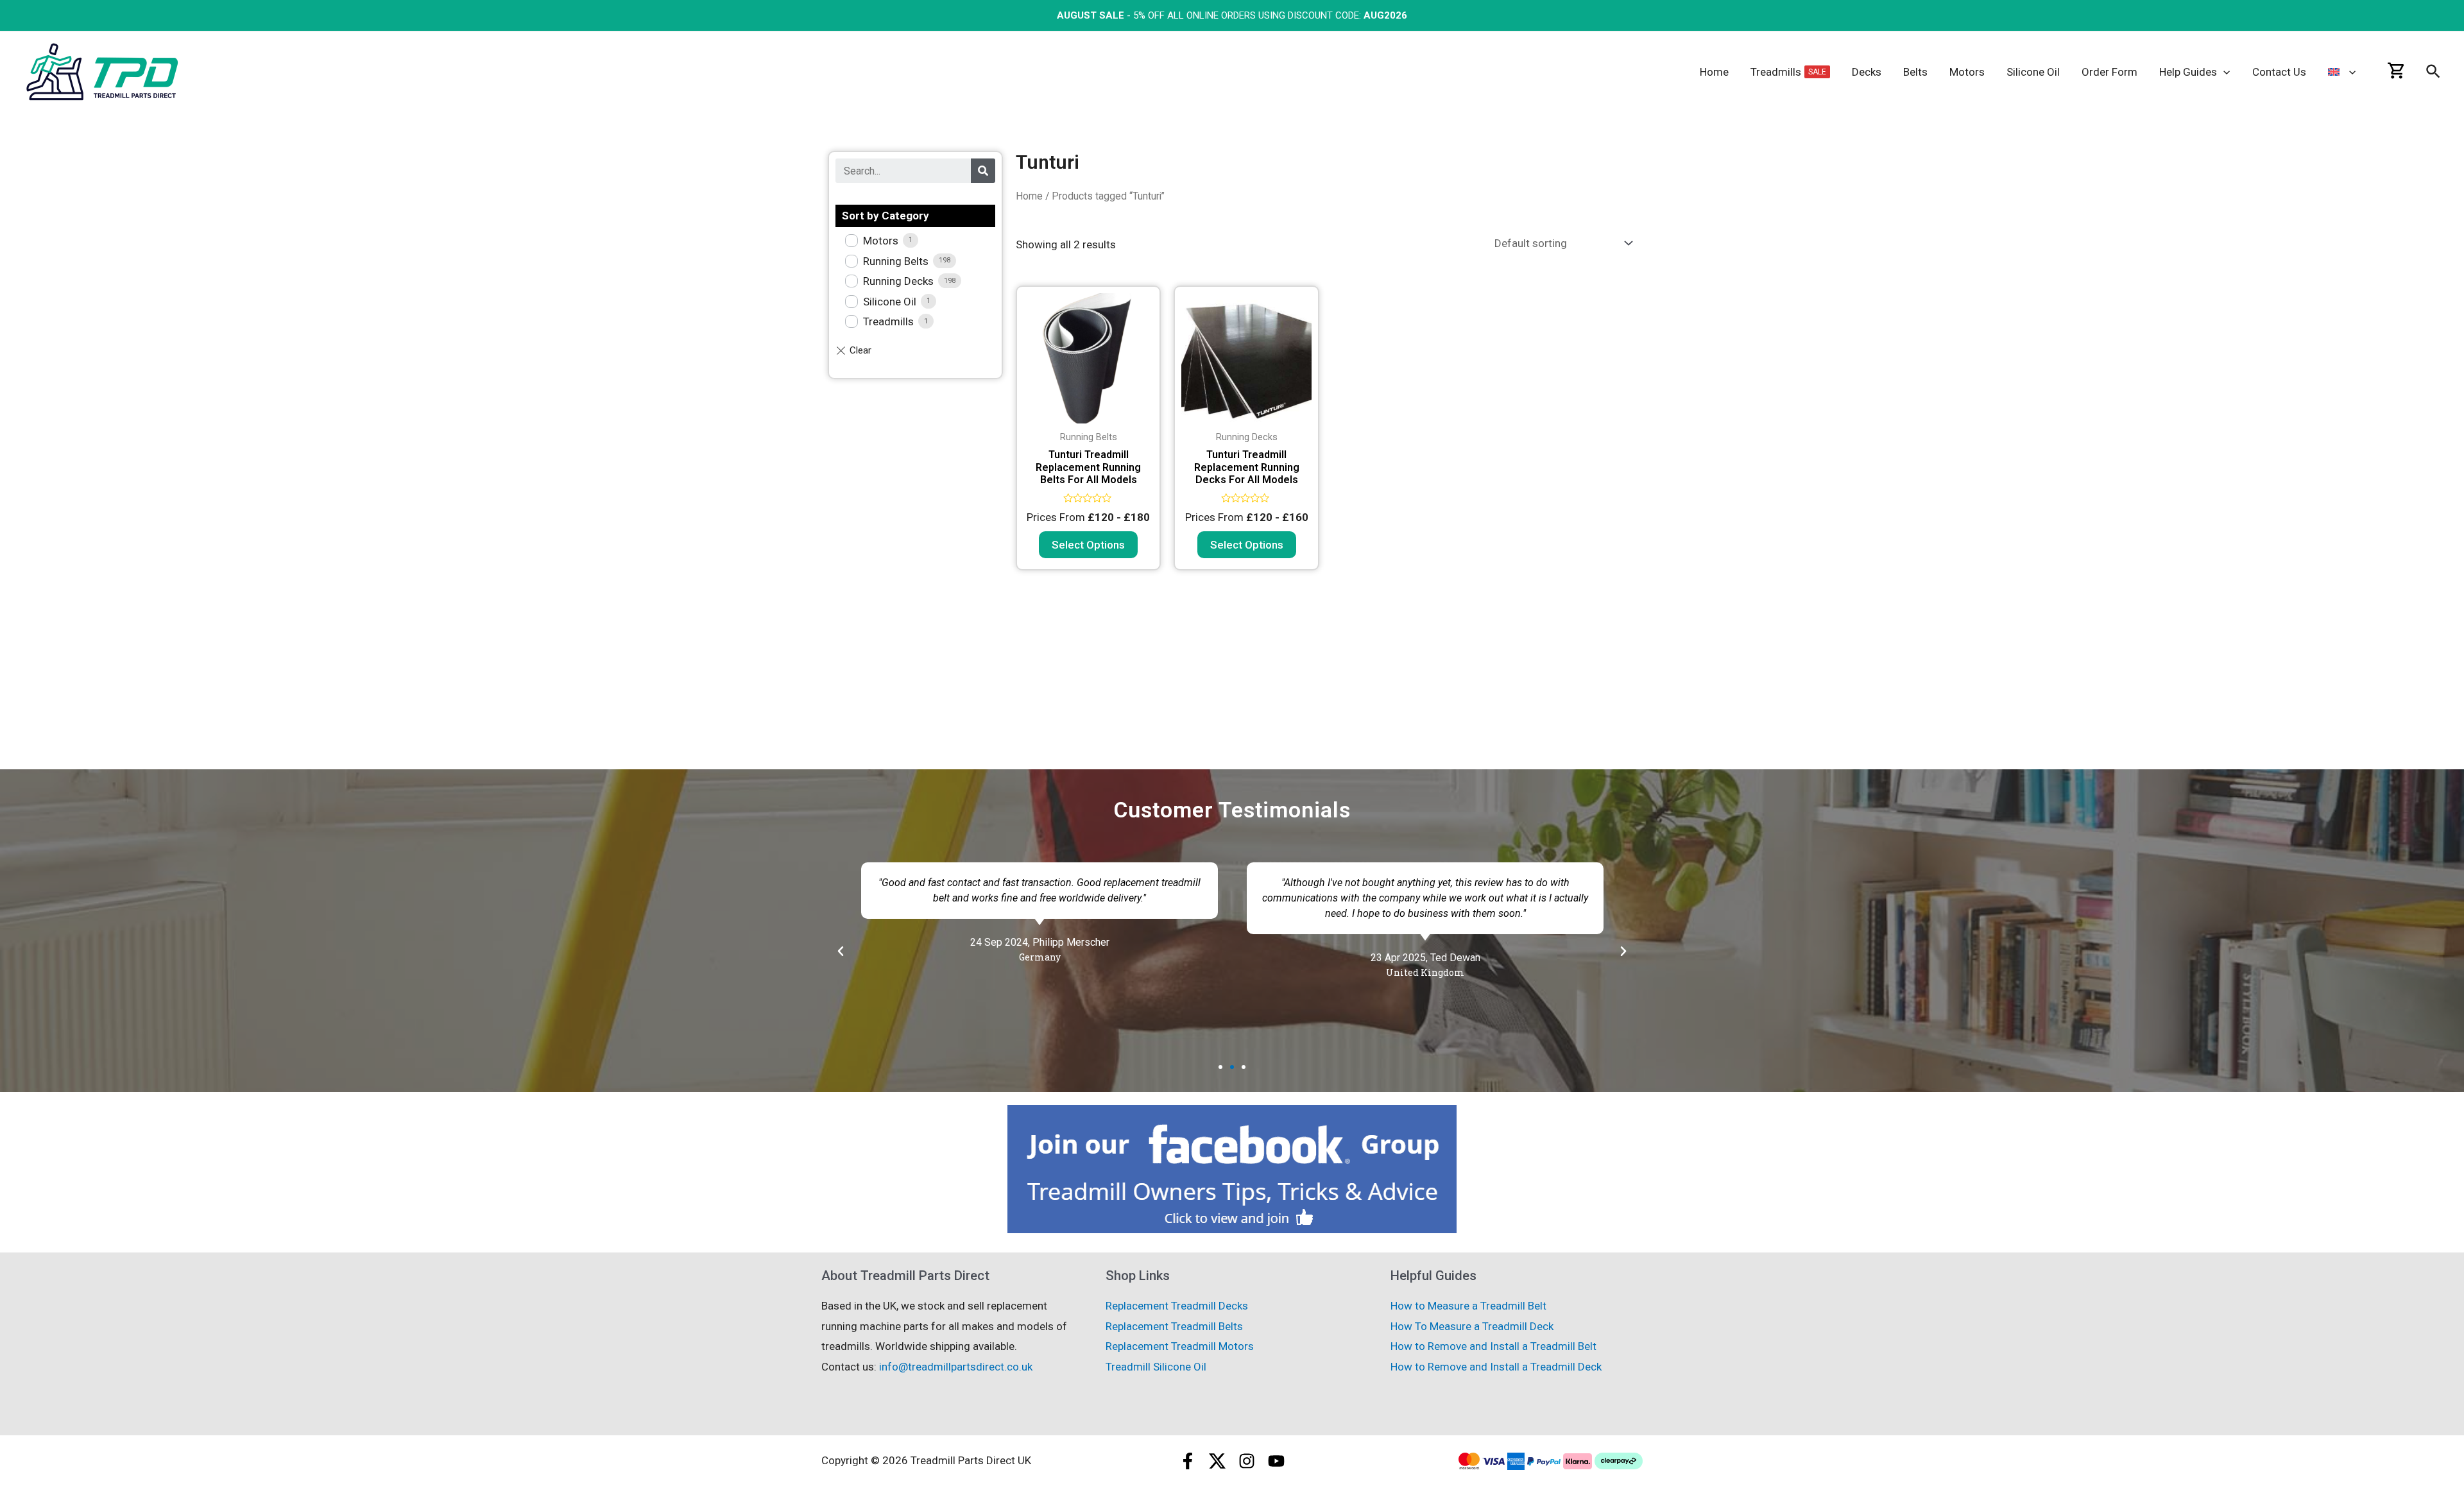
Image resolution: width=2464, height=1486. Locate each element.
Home (1029, 196)
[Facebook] (1188, 1461)
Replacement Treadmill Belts (1174, 1326)
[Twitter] (1217, 1461)
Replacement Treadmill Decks (1177, 1306)
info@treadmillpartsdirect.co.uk (956, 1367)
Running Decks (898, 281)
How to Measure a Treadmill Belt (1468, 1306)
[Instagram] (1247, 1461)
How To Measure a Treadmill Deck (1472, 1326)
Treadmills (888, 321)
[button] (1220, 1067)
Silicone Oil (890, 302)
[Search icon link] (2434, 74)
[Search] (983, 171)
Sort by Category (886, 216)
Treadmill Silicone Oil (1156, 1367)
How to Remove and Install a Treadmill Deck (1496, 1367)
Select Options (1088, 545)
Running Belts (896, 261)
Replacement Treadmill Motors (1180, 1346)
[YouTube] (1276, 1461)
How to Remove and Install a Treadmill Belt (1493, 1346)
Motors (881, 241)
